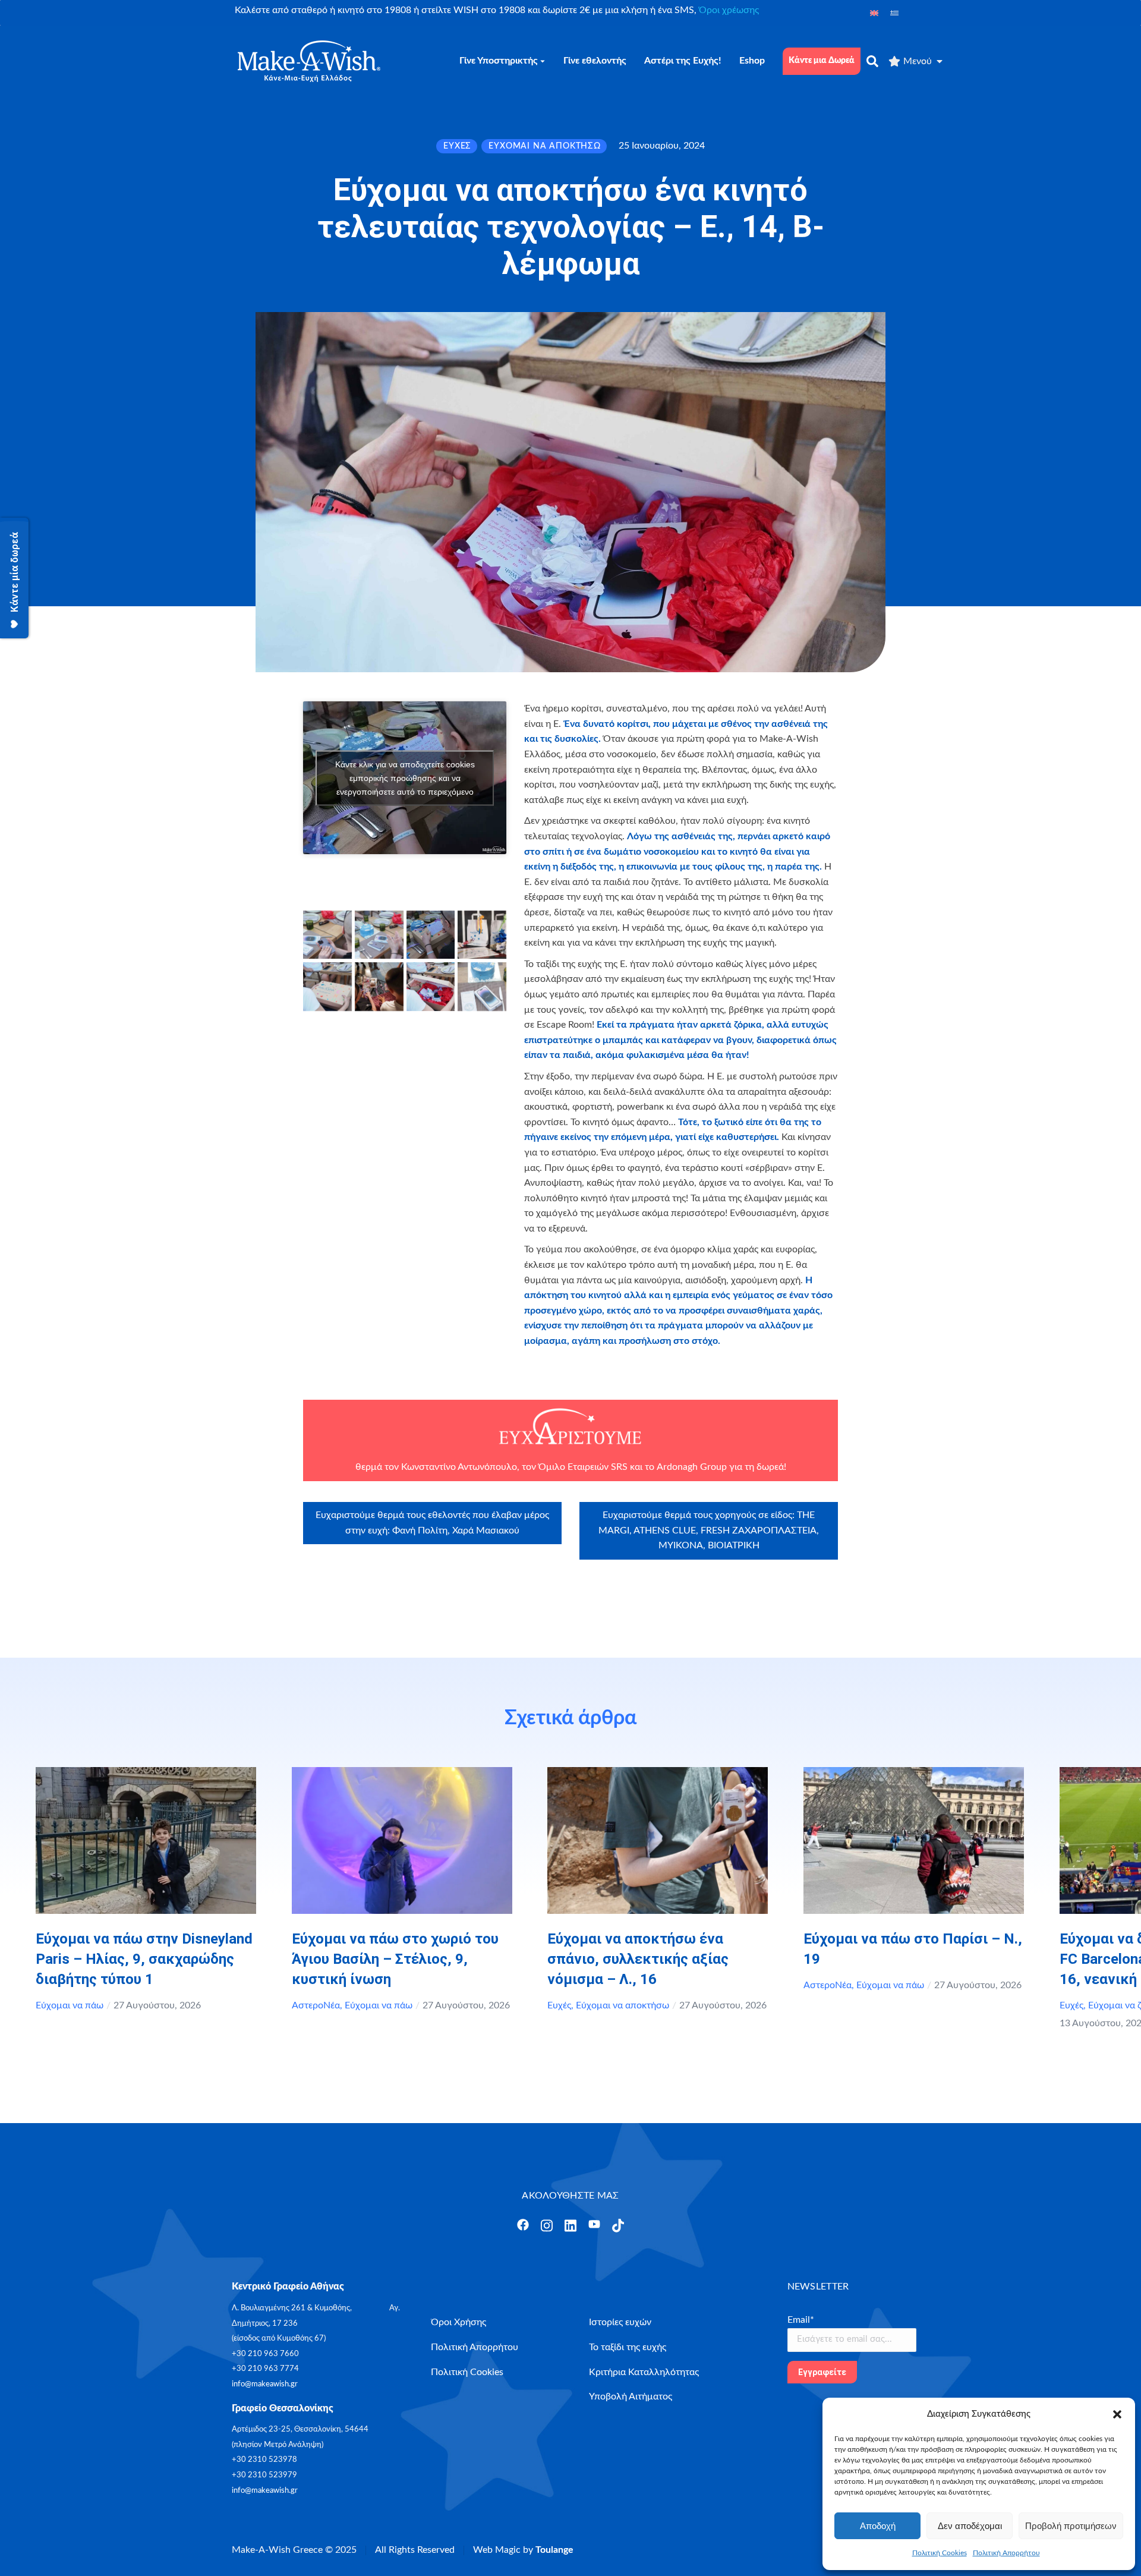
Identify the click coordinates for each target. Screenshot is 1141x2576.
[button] (1117, 2414)
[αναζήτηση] (872, 61)
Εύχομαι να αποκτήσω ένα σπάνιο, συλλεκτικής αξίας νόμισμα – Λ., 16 (638, 1959)
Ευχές (559, 2005)
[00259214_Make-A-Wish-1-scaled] (431, 987)
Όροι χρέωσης (729, 10)
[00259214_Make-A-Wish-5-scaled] (327, 935)
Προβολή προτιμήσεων (1071, 2526)
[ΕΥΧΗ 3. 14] (482, 987)
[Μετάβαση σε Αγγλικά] (874, 13)
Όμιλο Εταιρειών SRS (582, 1467)
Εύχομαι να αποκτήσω (622, 2005)
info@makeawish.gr (265, 2384)
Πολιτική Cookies (940, 2553)
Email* (801, 2320)
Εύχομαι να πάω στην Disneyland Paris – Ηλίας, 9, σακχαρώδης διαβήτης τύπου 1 (144, 1959)
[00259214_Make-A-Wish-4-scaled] (379, 935)
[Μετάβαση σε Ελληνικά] (894, 13)
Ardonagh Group (692, 1467)
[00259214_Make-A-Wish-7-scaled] (327, 987)
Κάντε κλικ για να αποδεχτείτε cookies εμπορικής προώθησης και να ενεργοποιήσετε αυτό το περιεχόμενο (405, 777)
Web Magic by (523, 2550)
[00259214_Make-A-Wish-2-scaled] (379, 987)
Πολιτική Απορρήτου (1006, 2553)
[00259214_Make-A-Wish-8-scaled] (482, 935)
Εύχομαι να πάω (70, 2005)
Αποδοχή (878, 2526)
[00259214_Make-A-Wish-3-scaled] (431, 935)
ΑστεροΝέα (316, 2005)
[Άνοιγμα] (523, 2225)
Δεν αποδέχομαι (970, 2526)
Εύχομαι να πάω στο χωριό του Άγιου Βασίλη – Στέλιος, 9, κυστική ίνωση (395, 1959)
